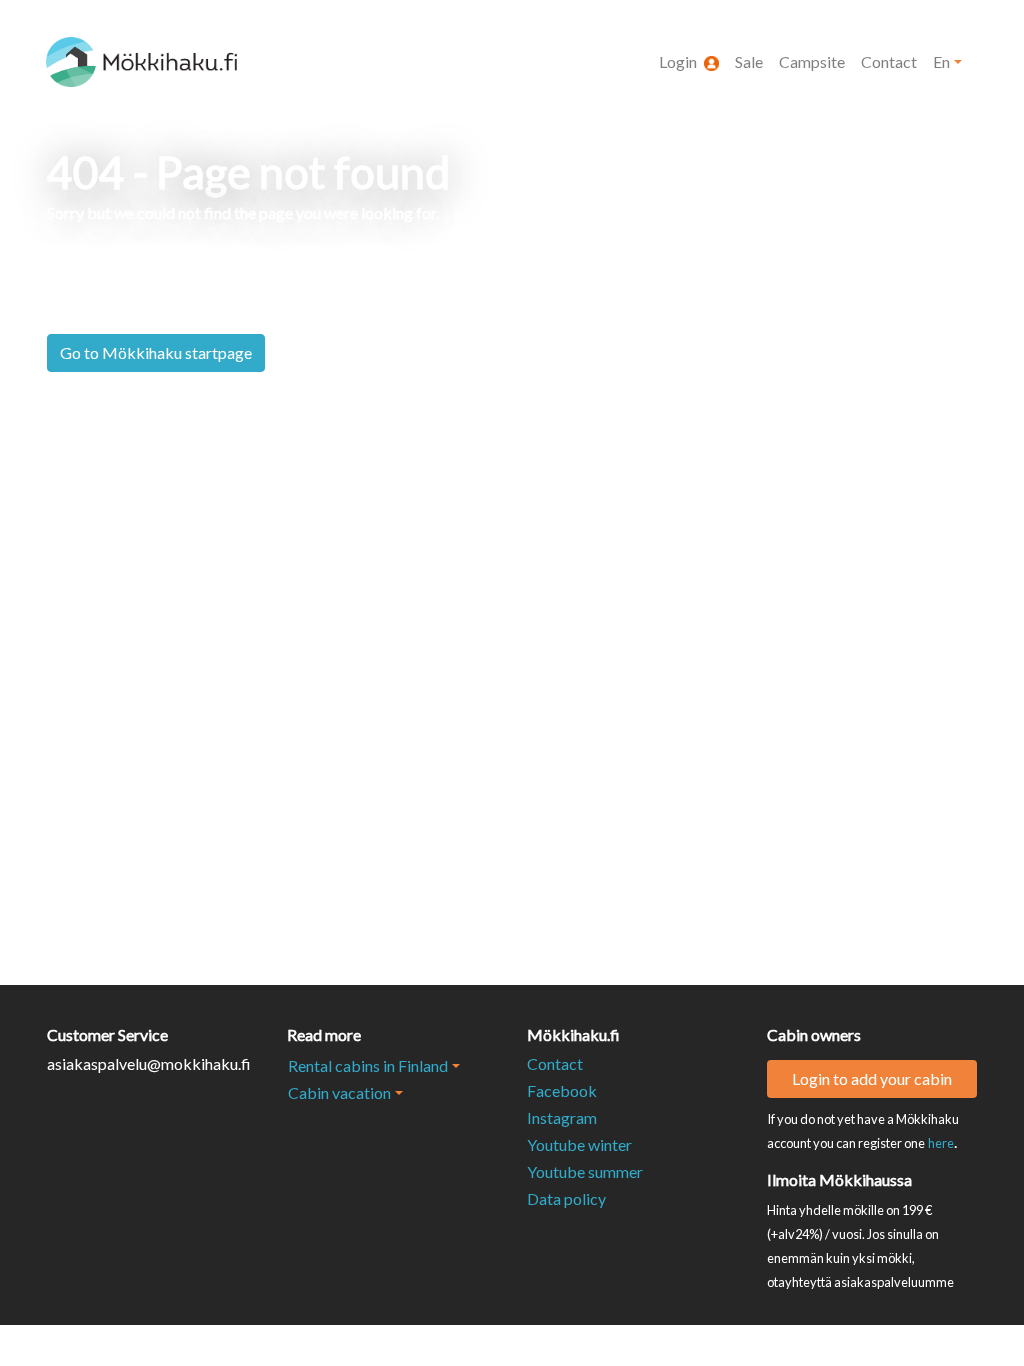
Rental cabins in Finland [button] (368, 1065)
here (941, 1143)
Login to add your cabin (872, 1078)
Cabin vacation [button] (339, 1092)
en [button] (941, 61)
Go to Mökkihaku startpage (156, 352)
